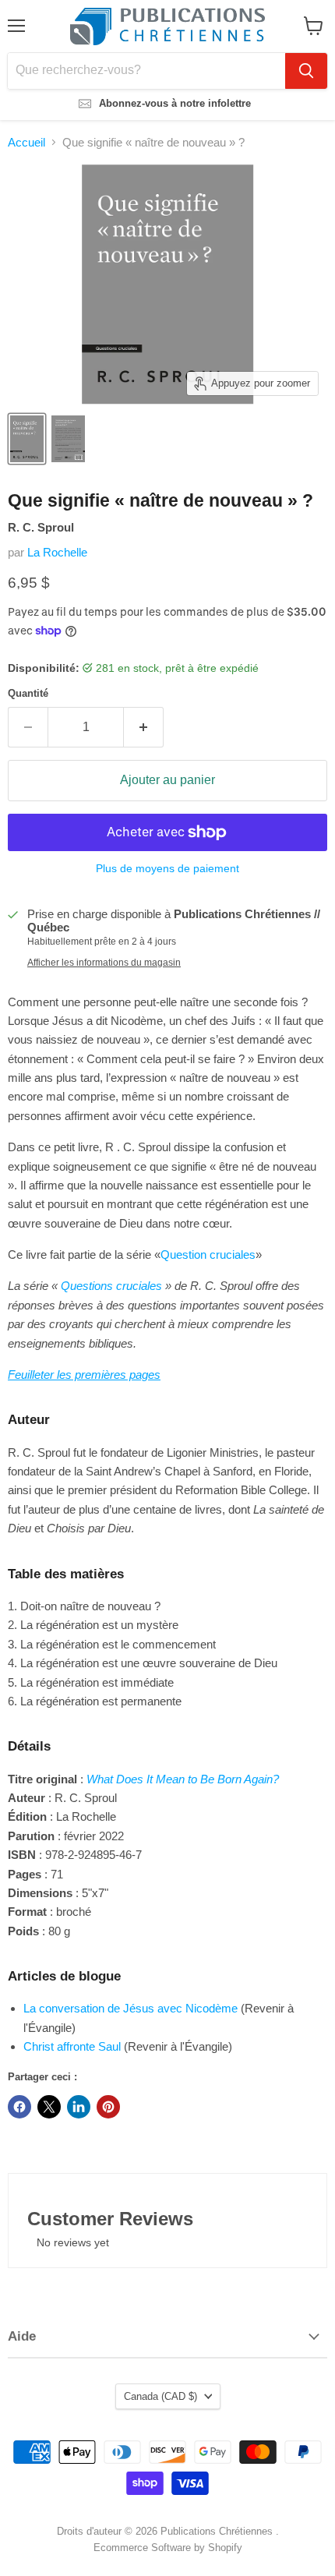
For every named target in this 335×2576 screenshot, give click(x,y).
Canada (160, 2396)
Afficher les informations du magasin (104, 963)
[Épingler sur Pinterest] (108, 2107)
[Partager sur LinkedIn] (79, 2107)
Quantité (28, 693)
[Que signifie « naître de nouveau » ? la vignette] (27, 439)
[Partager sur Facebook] (19, 2107)
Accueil (26, 142)
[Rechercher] (306, 71)
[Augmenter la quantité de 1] (144, 727)
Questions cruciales (111, 1286)
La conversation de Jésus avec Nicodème (130, 2008)
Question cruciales (208, 1254)
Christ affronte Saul (72, 2046)
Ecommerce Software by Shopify (168, 2548)
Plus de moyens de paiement (167, 868)
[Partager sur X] (49, 2107)
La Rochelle (57, 552)
